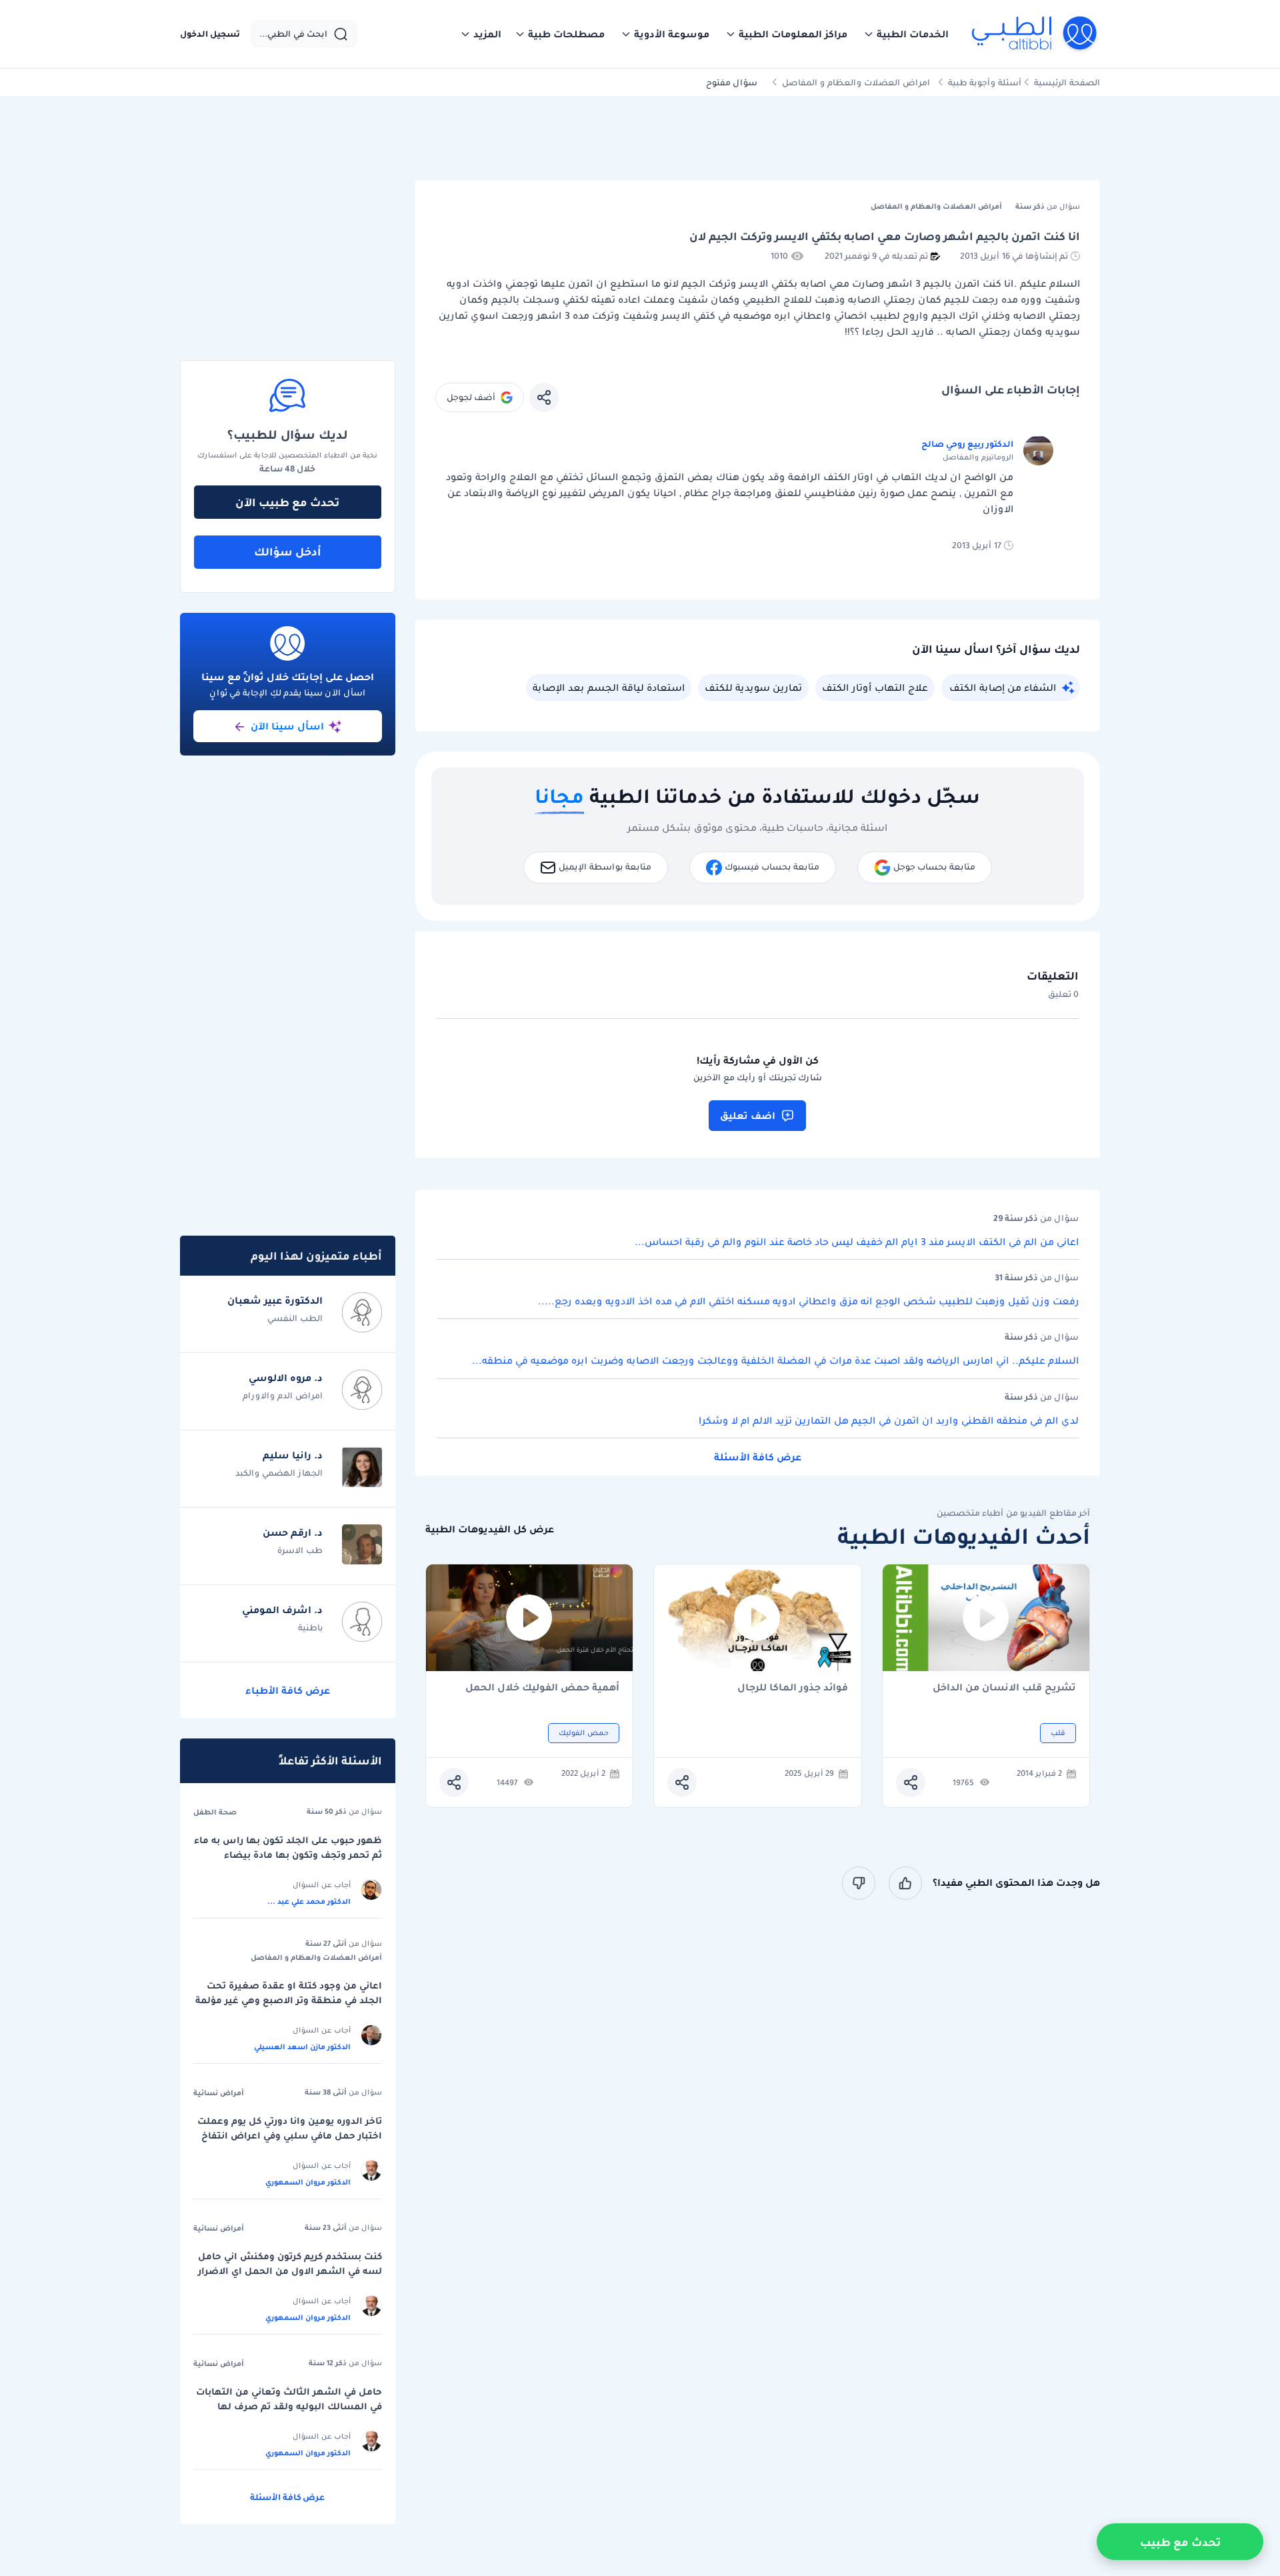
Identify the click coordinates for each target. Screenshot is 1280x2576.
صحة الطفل (215, 1812)
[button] (906, 34)
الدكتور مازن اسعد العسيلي (302, 2047)
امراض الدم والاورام (283, 1395)
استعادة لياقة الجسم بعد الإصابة (609, 688)
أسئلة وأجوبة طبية (985, 82)
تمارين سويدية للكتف (753, 688)
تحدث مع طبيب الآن (287, 502)
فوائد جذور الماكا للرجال (793, 1688)
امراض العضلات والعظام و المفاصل (856, 82)
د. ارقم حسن (293, 1532)
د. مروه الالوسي (286, 1378)
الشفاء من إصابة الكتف (1003, 688)
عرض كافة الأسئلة (758, 1457)
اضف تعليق (748, 1116)
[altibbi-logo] (1035, 34)
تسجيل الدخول (210, 34)
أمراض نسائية (219, 2093)
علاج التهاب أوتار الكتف (875, 688)
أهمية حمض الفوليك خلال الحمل (542, 1688)
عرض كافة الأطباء (288, 1690)
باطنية (310, 1627)
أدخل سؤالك (288, 551)
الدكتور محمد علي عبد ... (309, 1901)
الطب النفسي (295, 1318)
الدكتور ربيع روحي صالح (967, 444)
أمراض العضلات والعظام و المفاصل (316, 1957)
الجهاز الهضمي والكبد (279, 1473)
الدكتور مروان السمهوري (308, 2182)
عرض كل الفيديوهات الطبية (490, 1529)
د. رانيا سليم (293, 1455)
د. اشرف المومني (282, 1610)
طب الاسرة (300, 1550)
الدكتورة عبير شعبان (275, 1300)
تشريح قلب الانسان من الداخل (1004, 1688)
